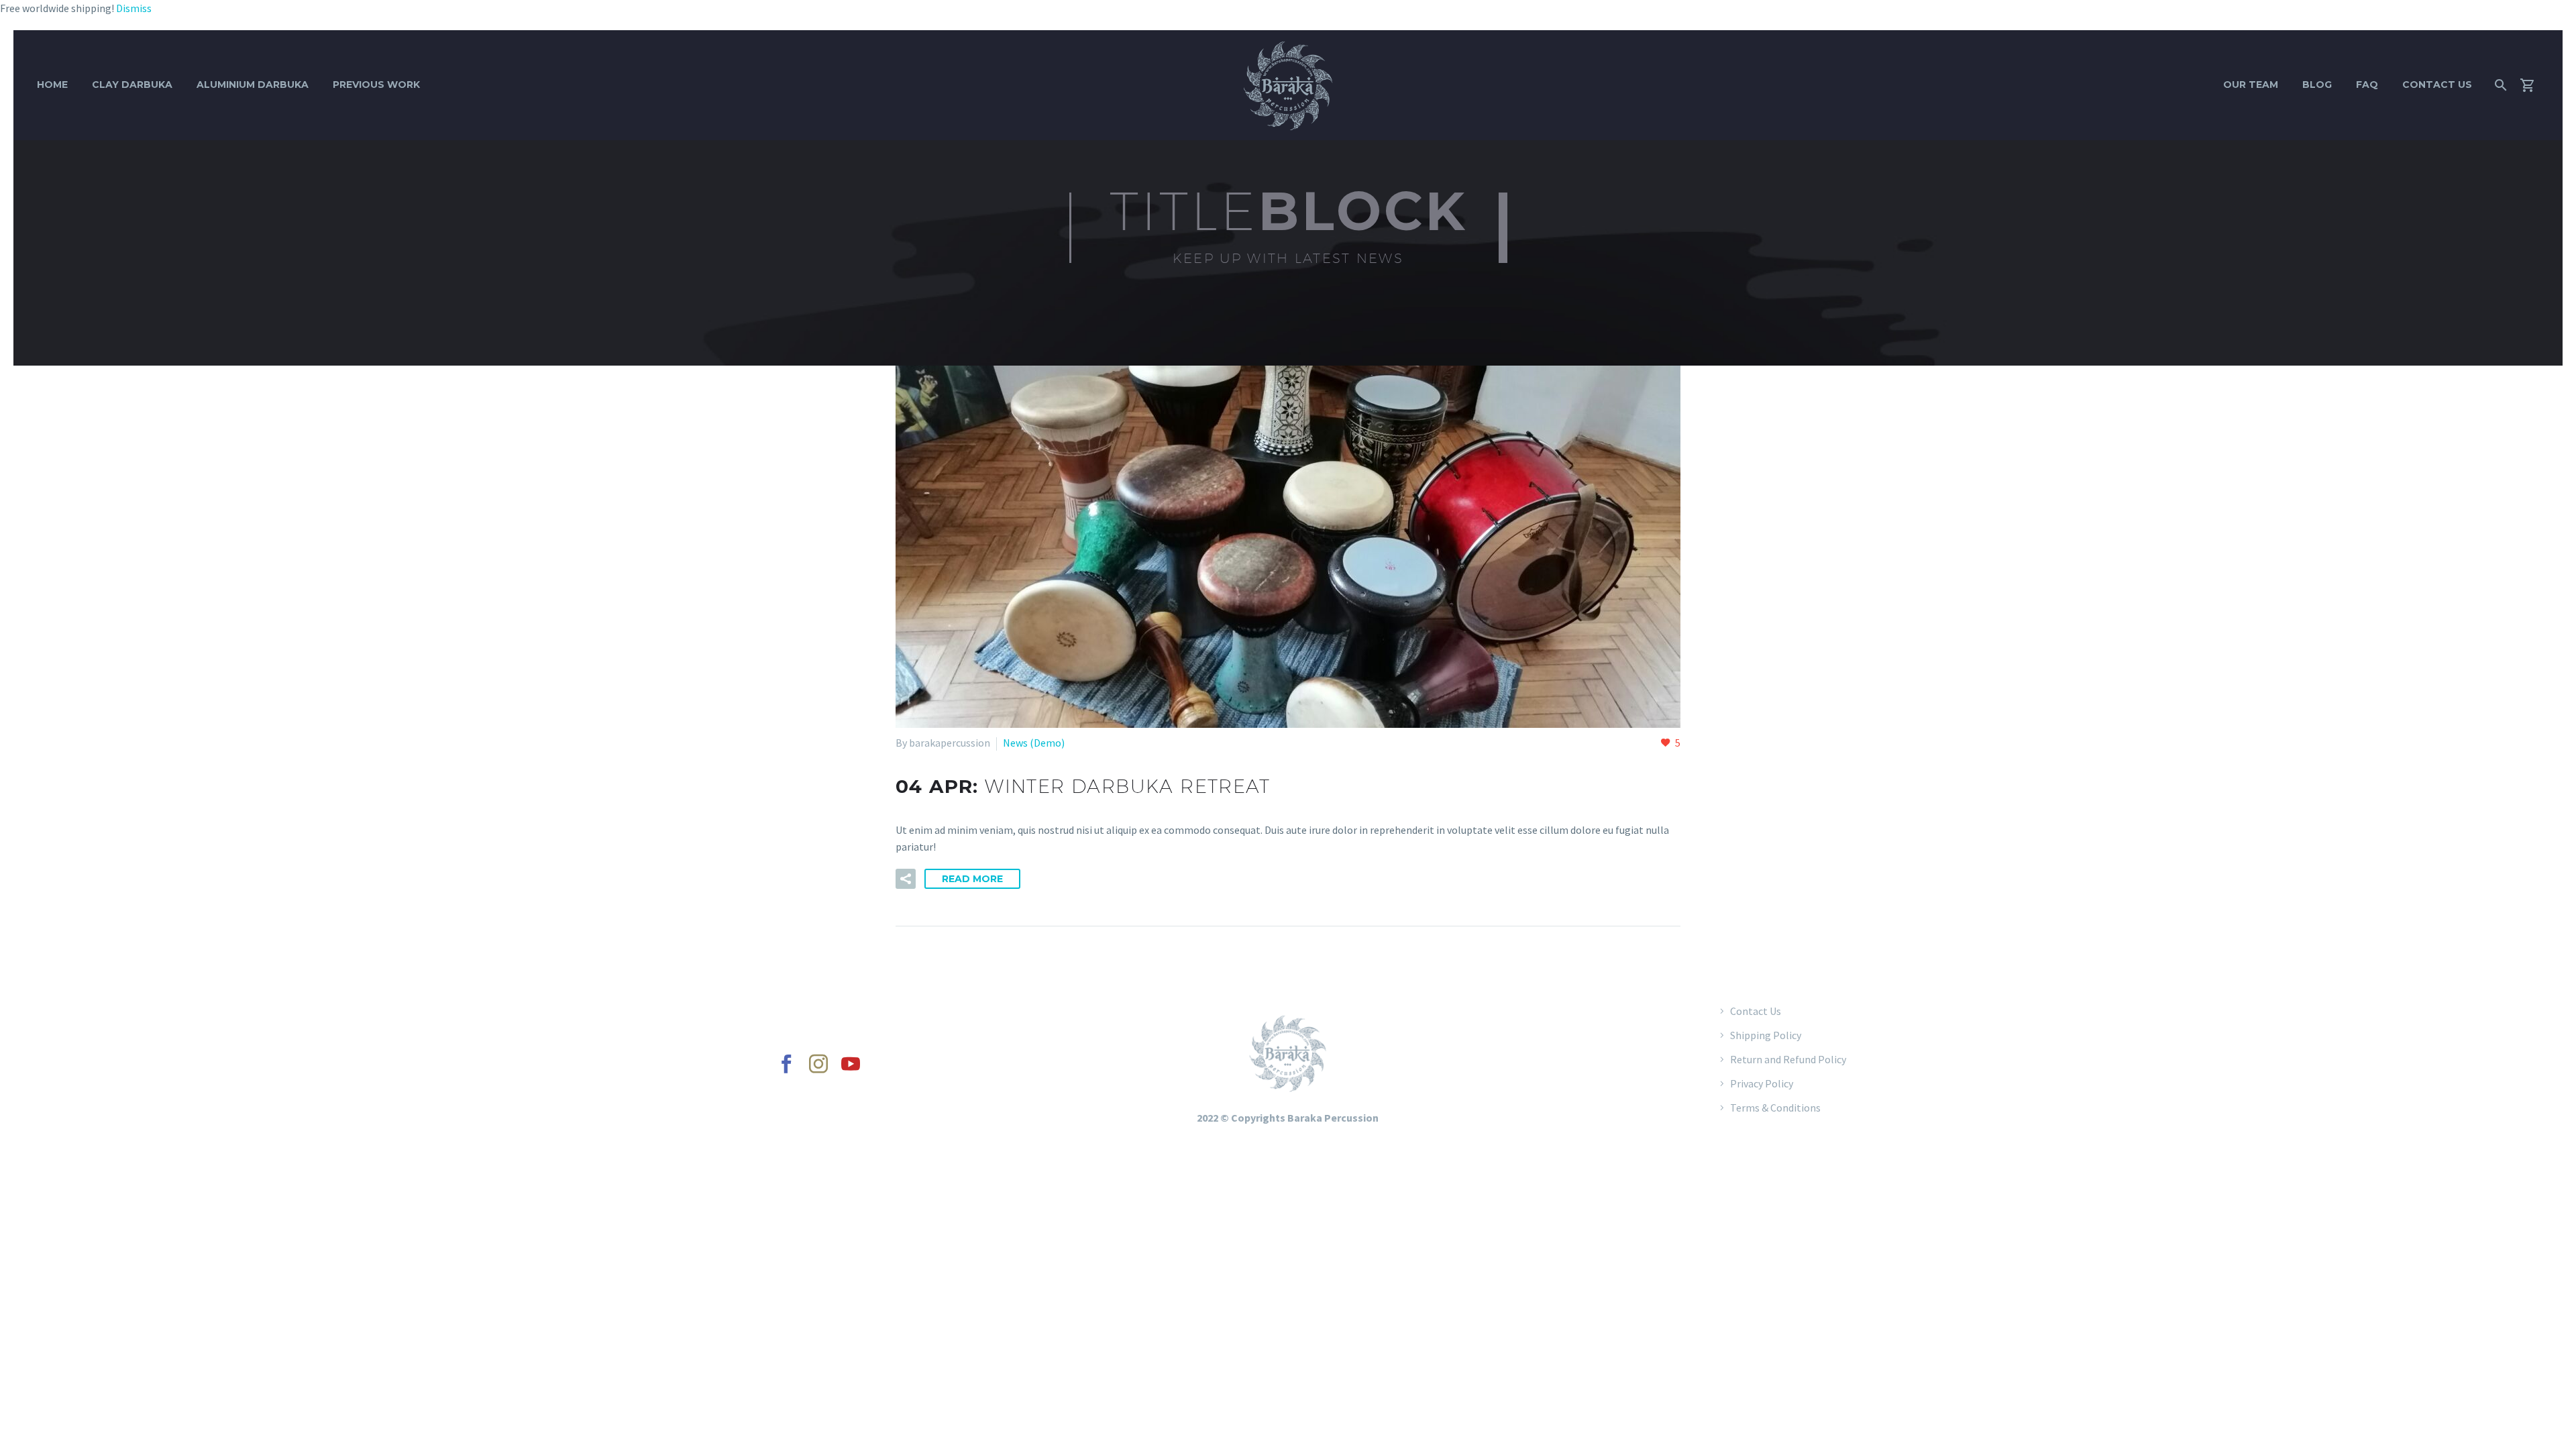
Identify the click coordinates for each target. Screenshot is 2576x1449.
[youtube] (851, 1064)
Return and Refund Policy (1788, 1059)
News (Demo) (1034, 743)
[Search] (2499, 85)
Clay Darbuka (132, 85)
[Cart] (2533, 85)
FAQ (2367, 85)
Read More (972, 879)
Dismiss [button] (134, 8)
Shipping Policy (1766, 1035)
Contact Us (2437, 85)
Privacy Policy (1762, 1083)
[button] (906, 879)
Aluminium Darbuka (253, 85)
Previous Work (376, 85)
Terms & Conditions (1775, 1108)
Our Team (2251, 85)
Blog (2317, 85)
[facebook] (786, 1064)
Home (52, 85)
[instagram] (818, 1064)
